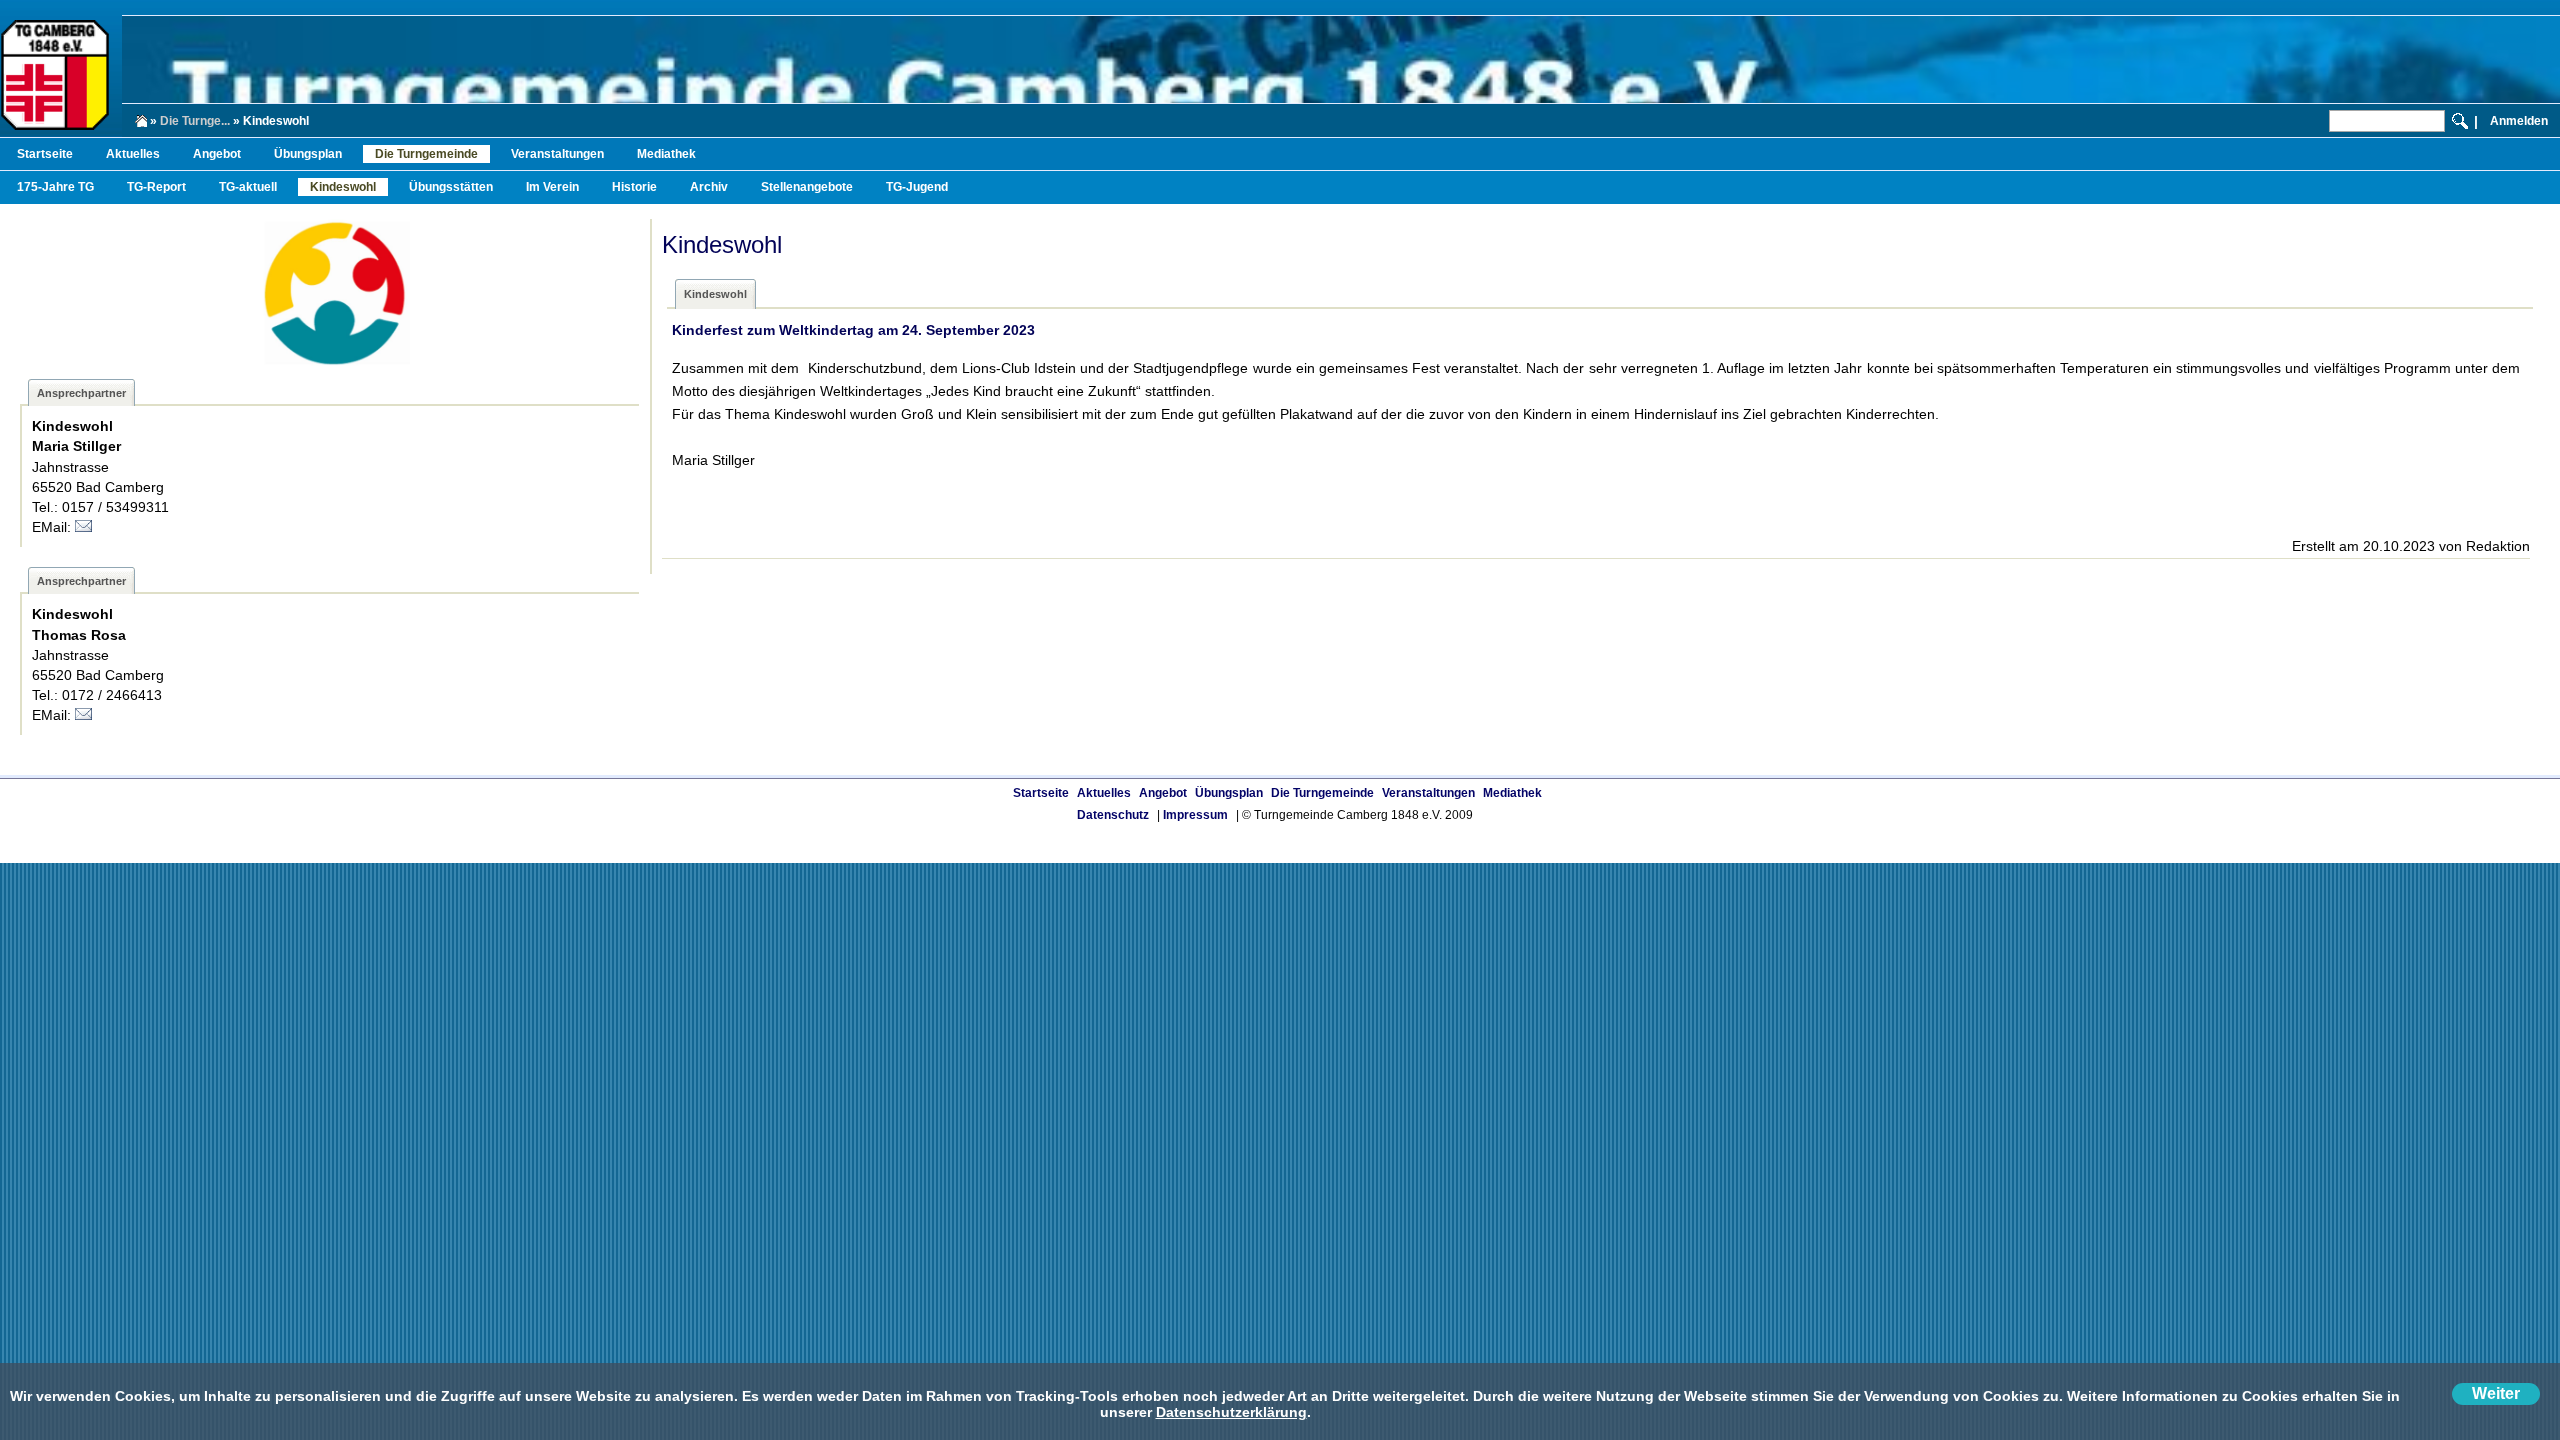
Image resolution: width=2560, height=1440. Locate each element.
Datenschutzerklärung (1231, 1412)
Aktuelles (133, 154)
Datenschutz (1113, 815)
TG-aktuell (248, 187)
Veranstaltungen (557, 154)
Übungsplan (308, 154)
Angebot (217, 154)
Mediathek (666, 154)
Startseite (45, 154)
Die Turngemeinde (426, 154)
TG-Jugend (917, 187)
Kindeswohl (343, 187)
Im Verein (552, 187)
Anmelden (2519, 121)
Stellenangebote (807, 187)
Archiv (709, 187)
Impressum (1195, 815)
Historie (634, 187)
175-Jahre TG (55, 187)
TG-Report (156, 187)
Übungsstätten (451, 187)
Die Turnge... (195, 121)
